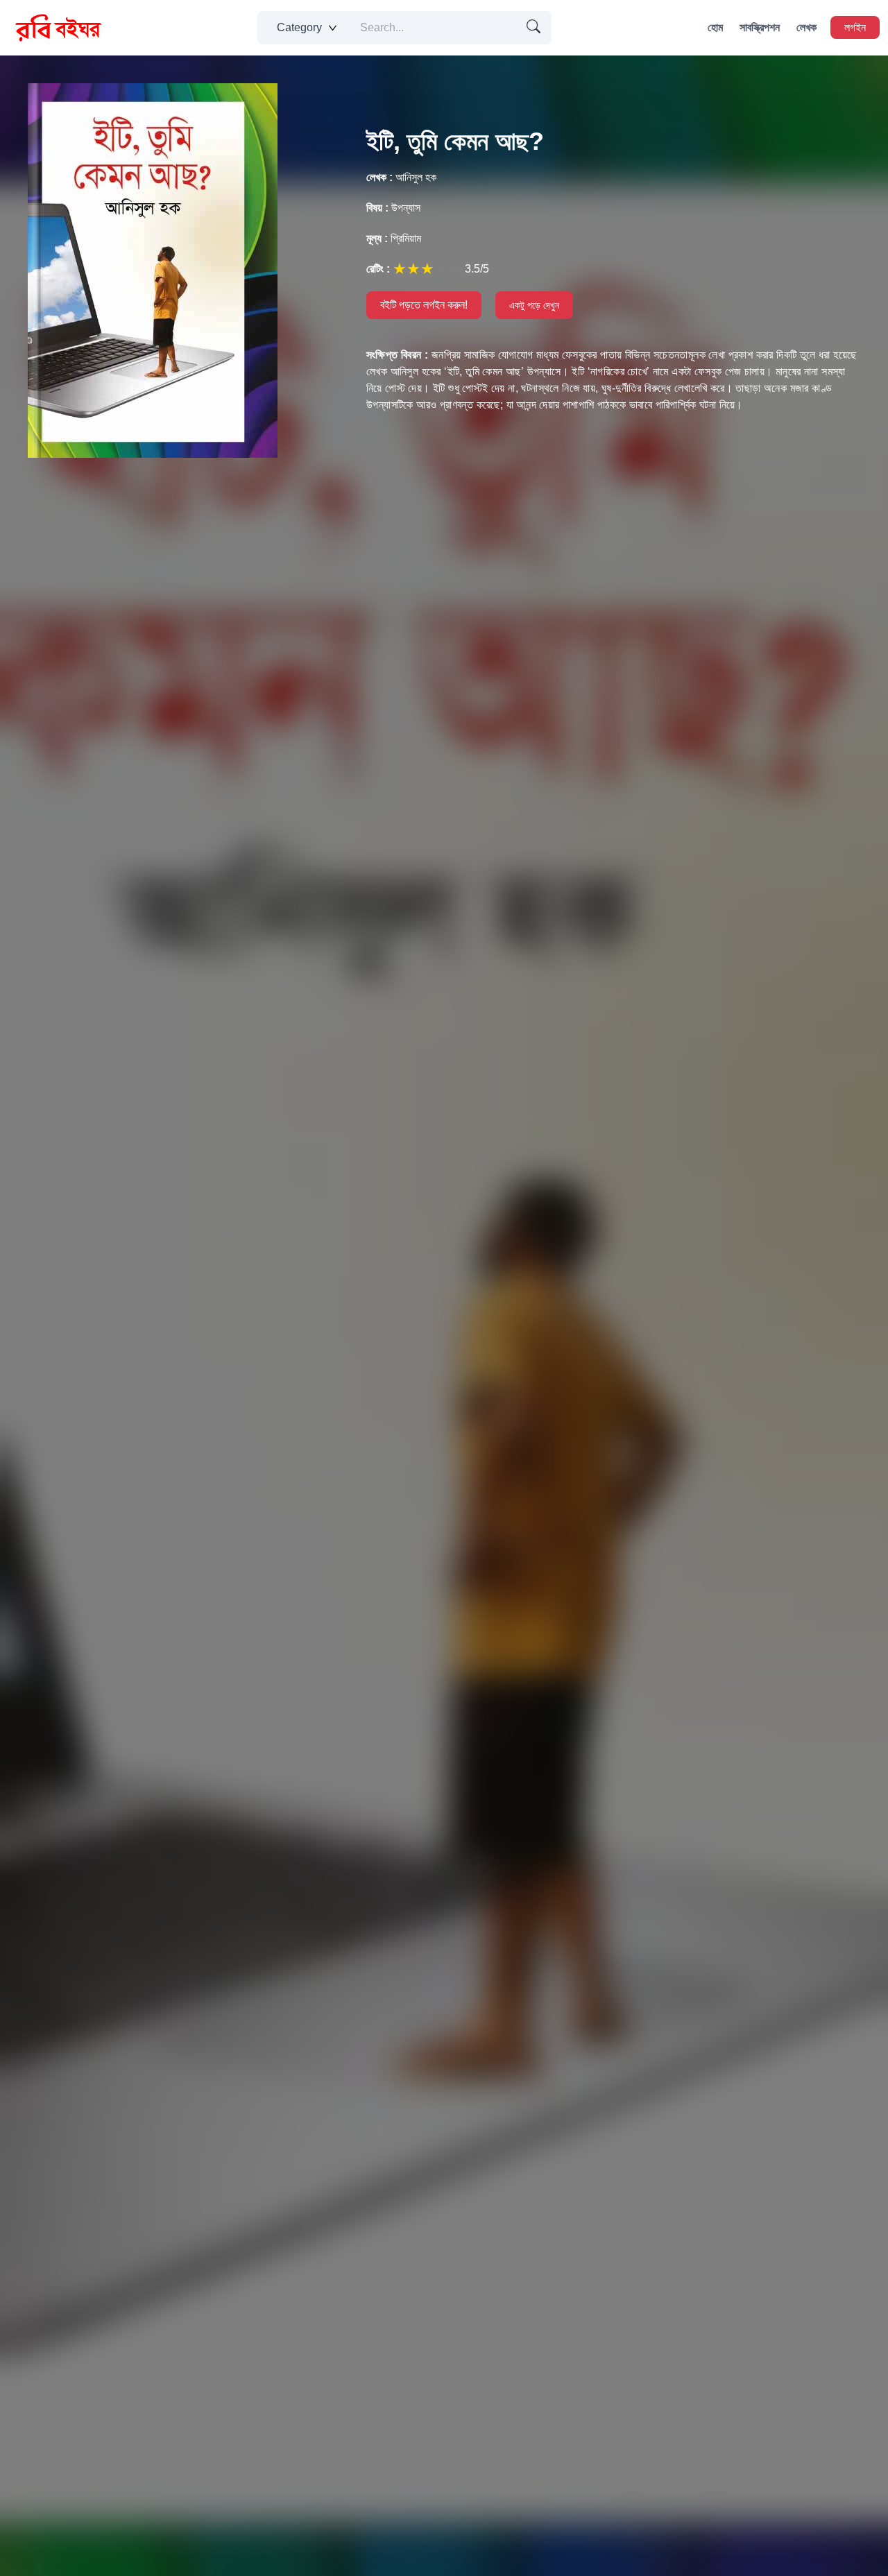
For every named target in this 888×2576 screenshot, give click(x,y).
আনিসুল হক (401, 177)
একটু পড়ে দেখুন (534, 305)
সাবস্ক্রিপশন (760, 27)
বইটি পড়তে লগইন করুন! (424, 305)
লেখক (806, 27)
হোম (715, 27)
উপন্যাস (393, 208)
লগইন (855, 27)
